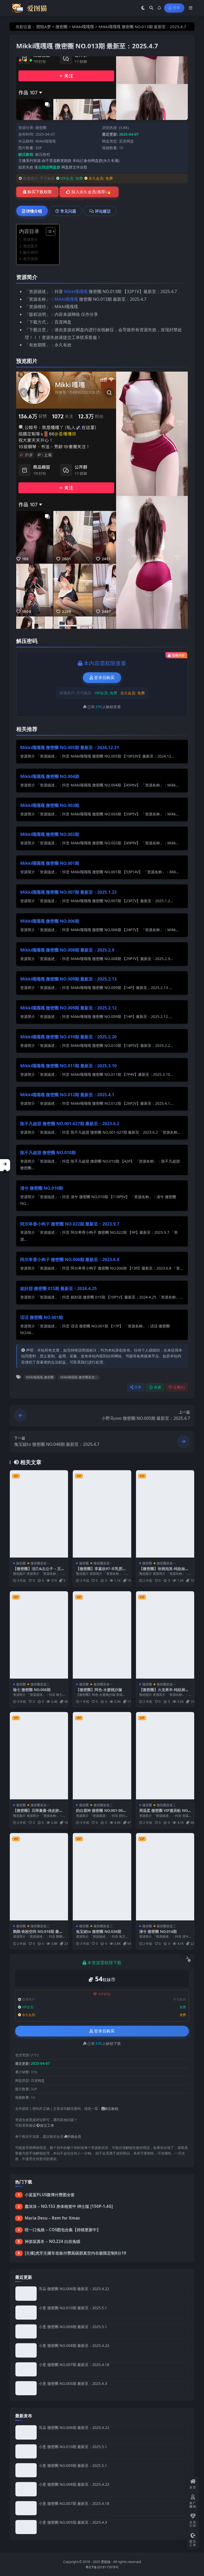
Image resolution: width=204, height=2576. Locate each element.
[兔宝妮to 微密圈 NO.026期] (102, 1877)
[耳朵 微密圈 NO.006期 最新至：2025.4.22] (26, 2293)
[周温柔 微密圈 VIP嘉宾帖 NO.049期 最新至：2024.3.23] (165, 1756)
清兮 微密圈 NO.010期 (42, 1188)
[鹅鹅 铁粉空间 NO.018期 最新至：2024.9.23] (39, 1877)
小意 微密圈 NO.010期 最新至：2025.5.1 (73, 2308)
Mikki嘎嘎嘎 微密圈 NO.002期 (50, 834)
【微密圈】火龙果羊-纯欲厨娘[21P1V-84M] (164, 1692)
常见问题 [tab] (68, 211)
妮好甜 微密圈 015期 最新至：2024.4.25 (58, 1288)
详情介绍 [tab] (34, 211)
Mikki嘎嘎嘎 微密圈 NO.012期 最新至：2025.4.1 (67, 1095)
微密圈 (61, 27)
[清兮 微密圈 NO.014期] (165, 1877)
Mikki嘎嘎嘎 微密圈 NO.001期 (50, 863)
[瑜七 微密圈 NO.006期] (39, 1635)
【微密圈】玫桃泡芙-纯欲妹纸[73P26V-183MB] (164, 1571)
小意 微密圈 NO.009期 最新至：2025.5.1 (73, 2327)
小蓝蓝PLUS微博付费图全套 (50, 2195)
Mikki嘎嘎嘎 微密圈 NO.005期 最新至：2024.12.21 (70, 747)
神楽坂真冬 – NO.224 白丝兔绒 (52, 2241)
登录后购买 (104, 678)
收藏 (158, 1387)
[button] (5, 1165)
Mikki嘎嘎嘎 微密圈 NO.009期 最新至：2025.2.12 (68, 1008)
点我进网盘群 (49, 167)
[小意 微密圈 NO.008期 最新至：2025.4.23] (26, 2350)
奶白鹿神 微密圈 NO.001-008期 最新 (100, 1813)
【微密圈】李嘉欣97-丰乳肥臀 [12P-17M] (101, 1571)
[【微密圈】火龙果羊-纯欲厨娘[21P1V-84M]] (165, 1635)
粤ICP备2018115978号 (102, 2567)
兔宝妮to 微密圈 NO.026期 (99, 1931)
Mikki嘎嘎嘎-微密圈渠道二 (79, 1377)
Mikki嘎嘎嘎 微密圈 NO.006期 (50, 921)
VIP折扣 (105, 1994)
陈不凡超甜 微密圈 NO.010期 (48, 1152)
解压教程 (43, 154)
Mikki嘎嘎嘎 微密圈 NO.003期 (50, 805)
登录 (177, 8)
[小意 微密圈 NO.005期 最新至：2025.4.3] (26, 2388)
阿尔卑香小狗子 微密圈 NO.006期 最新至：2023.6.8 (70, 1259)
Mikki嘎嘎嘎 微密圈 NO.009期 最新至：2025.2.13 (68, 979)
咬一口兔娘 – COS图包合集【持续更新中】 (63, 2230)
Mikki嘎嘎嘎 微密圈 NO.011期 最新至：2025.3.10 (68, 1066)
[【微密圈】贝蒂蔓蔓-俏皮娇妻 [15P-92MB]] (39, 1756)
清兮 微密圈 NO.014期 (158, 1931)
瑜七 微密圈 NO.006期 (32, 1690)
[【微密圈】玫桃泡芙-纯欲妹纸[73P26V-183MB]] (165, 1514)
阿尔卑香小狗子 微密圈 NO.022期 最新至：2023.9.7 (70, 1224)
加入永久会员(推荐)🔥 (91, 192)
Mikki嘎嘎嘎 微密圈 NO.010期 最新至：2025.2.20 (68, 1037)
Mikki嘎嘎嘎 (83, 27)
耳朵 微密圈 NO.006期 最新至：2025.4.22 (74, 2289)
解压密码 (31, 252)
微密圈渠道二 (40, 1684)
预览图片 (31, 246)
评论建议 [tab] (103, 211)
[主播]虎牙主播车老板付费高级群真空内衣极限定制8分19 (75, 2253)
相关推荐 (31, 259)
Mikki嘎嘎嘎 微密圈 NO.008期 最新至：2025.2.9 (67, 950)
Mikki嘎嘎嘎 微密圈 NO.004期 (50, 776)
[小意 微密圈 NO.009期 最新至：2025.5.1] (26, 2331)
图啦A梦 (44, 27)
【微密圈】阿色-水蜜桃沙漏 (99, 1690)
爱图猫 (106, 2562)
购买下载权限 (40, 192)
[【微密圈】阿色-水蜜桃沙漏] (102, 1635)
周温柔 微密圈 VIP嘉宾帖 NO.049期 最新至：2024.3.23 (165, 1813)
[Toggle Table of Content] (48, 231)
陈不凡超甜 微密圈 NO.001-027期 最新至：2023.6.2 (70, 1124)
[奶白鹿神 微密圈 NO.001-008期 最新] (102, 1756)
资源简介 (31, 239)
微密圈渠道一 (40, 1563)
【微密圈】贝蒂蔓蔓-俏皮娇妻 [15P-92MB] (38, 1813)
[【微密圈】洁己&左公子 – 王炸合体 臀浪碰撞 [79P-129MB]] (39, 1514)
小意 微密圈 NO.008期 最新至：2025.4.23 (74, 2345)
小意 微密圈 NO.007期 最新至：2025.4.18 (74, 2365)
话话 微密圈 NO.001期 (42, 1317)
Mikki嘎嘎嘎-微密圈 (40, 1377)
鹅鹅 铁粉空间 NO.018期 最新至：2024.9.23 (38, 1934)
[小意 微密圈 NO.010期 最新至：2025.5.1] (26, 2313)
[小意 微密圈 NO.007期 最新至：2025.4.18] (26, 2369)
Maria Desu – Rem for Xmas (52, 2218)
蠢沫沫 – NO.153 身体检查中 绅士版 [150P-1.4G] (69, 2206)
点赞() (179, 1387)
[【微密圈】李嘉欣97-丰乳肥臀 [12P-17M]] (102, 1514)
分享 (138, 1387)
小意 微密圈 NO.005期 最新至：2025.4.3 (73, 2383)
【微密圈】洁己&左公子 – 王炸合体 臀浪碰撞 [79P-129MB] (39, 1571)
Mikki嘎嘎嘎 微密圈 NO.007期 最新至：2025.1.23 (68, 892)
